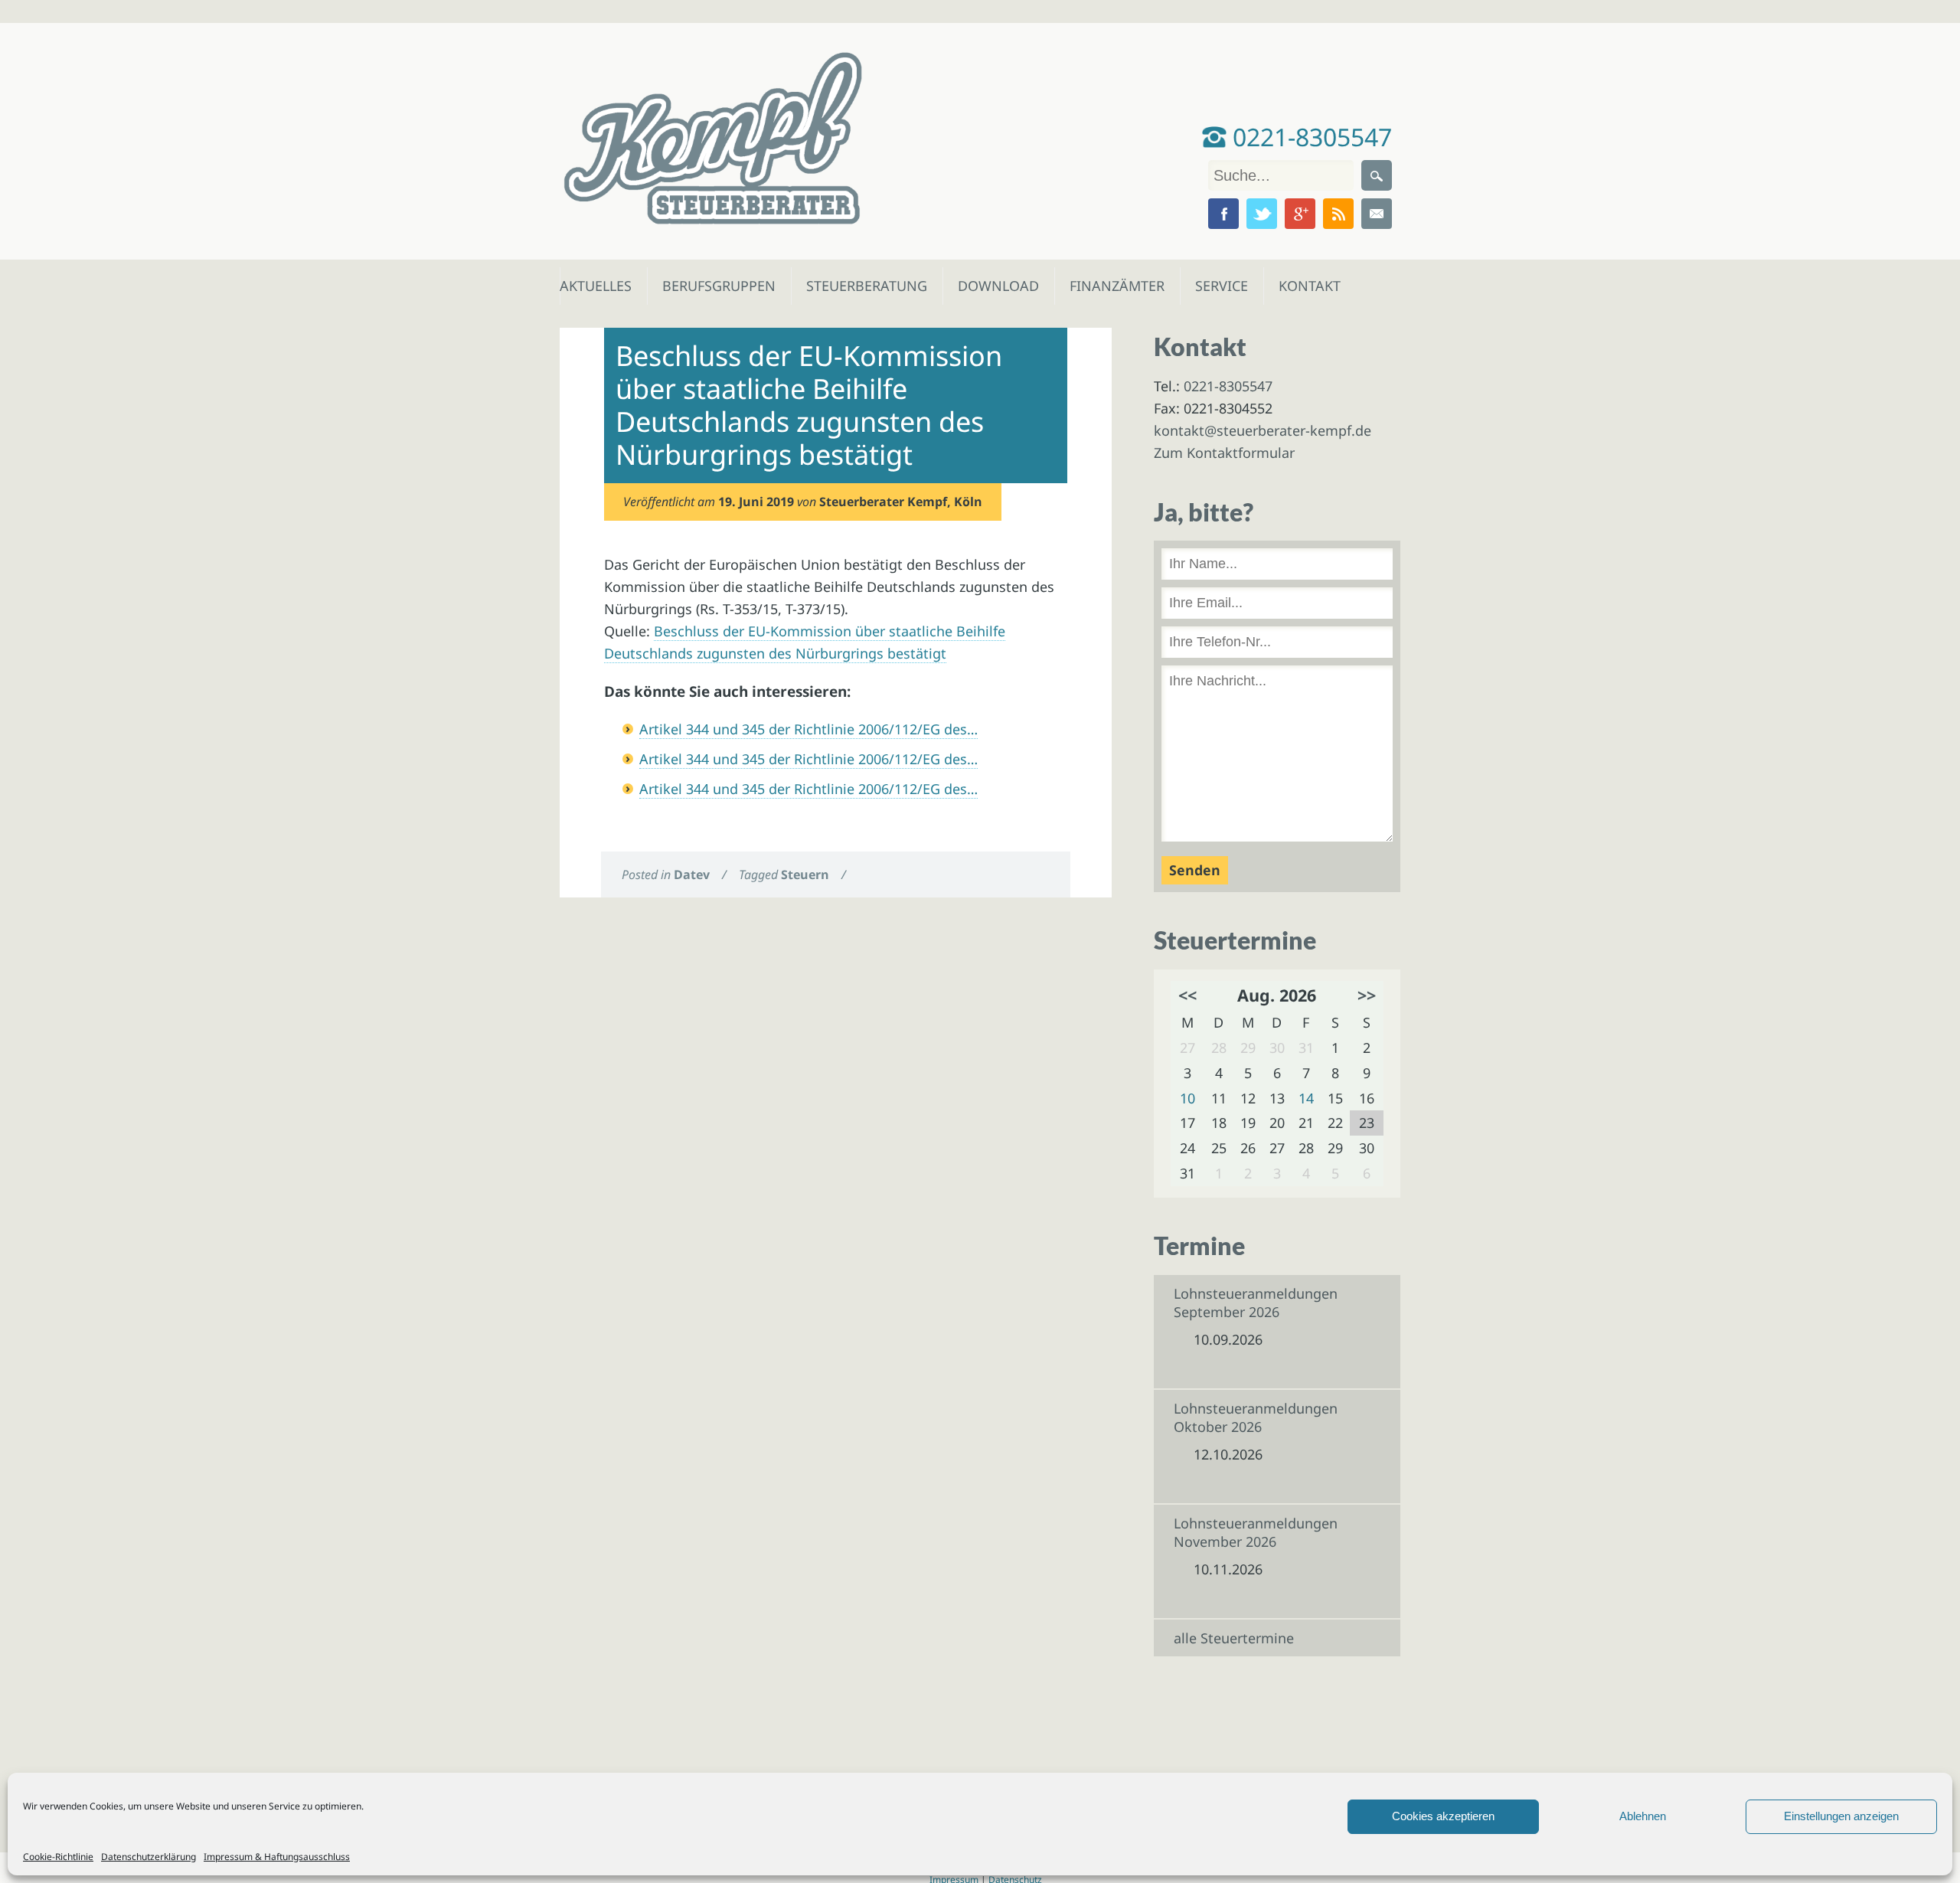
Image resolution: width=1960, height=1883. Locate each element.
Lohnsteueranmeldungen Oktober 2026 (1256, 1417)
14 (1306, 1098)
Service (1221, 286)
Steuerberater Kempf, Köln (901, 502)
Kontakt (1308, 286)
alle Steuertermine (1234, 1638)
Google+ (1300, 214)
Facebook (1223, 214)
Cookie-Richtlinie (58, 1857)
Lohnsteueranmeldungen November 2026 (1256, 1532)
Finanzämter (1112, 286)
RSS (1338, 214)
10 (1187, 1098)
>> (1367, 995)
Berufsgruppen (712, 286)
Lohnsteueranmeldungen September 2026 (1256, 1303)
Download (995, 286)
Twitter (1262, 214)
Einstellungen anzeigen (1841, 1816)
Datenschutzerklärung (149, 1857)
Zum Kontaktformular (1224, 453)
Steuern (805, 874)
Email (1377, 214)
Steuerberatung (859, 286)
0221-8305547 (1309, 137)
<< (1187, 995)
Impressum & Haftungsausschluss (277, 1857)
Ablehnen (1643, 1816)
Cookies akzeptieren (1443, 1816)
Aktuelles (595, 286)
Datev (692, 874)
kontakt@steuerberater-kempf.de (1263, 430)
